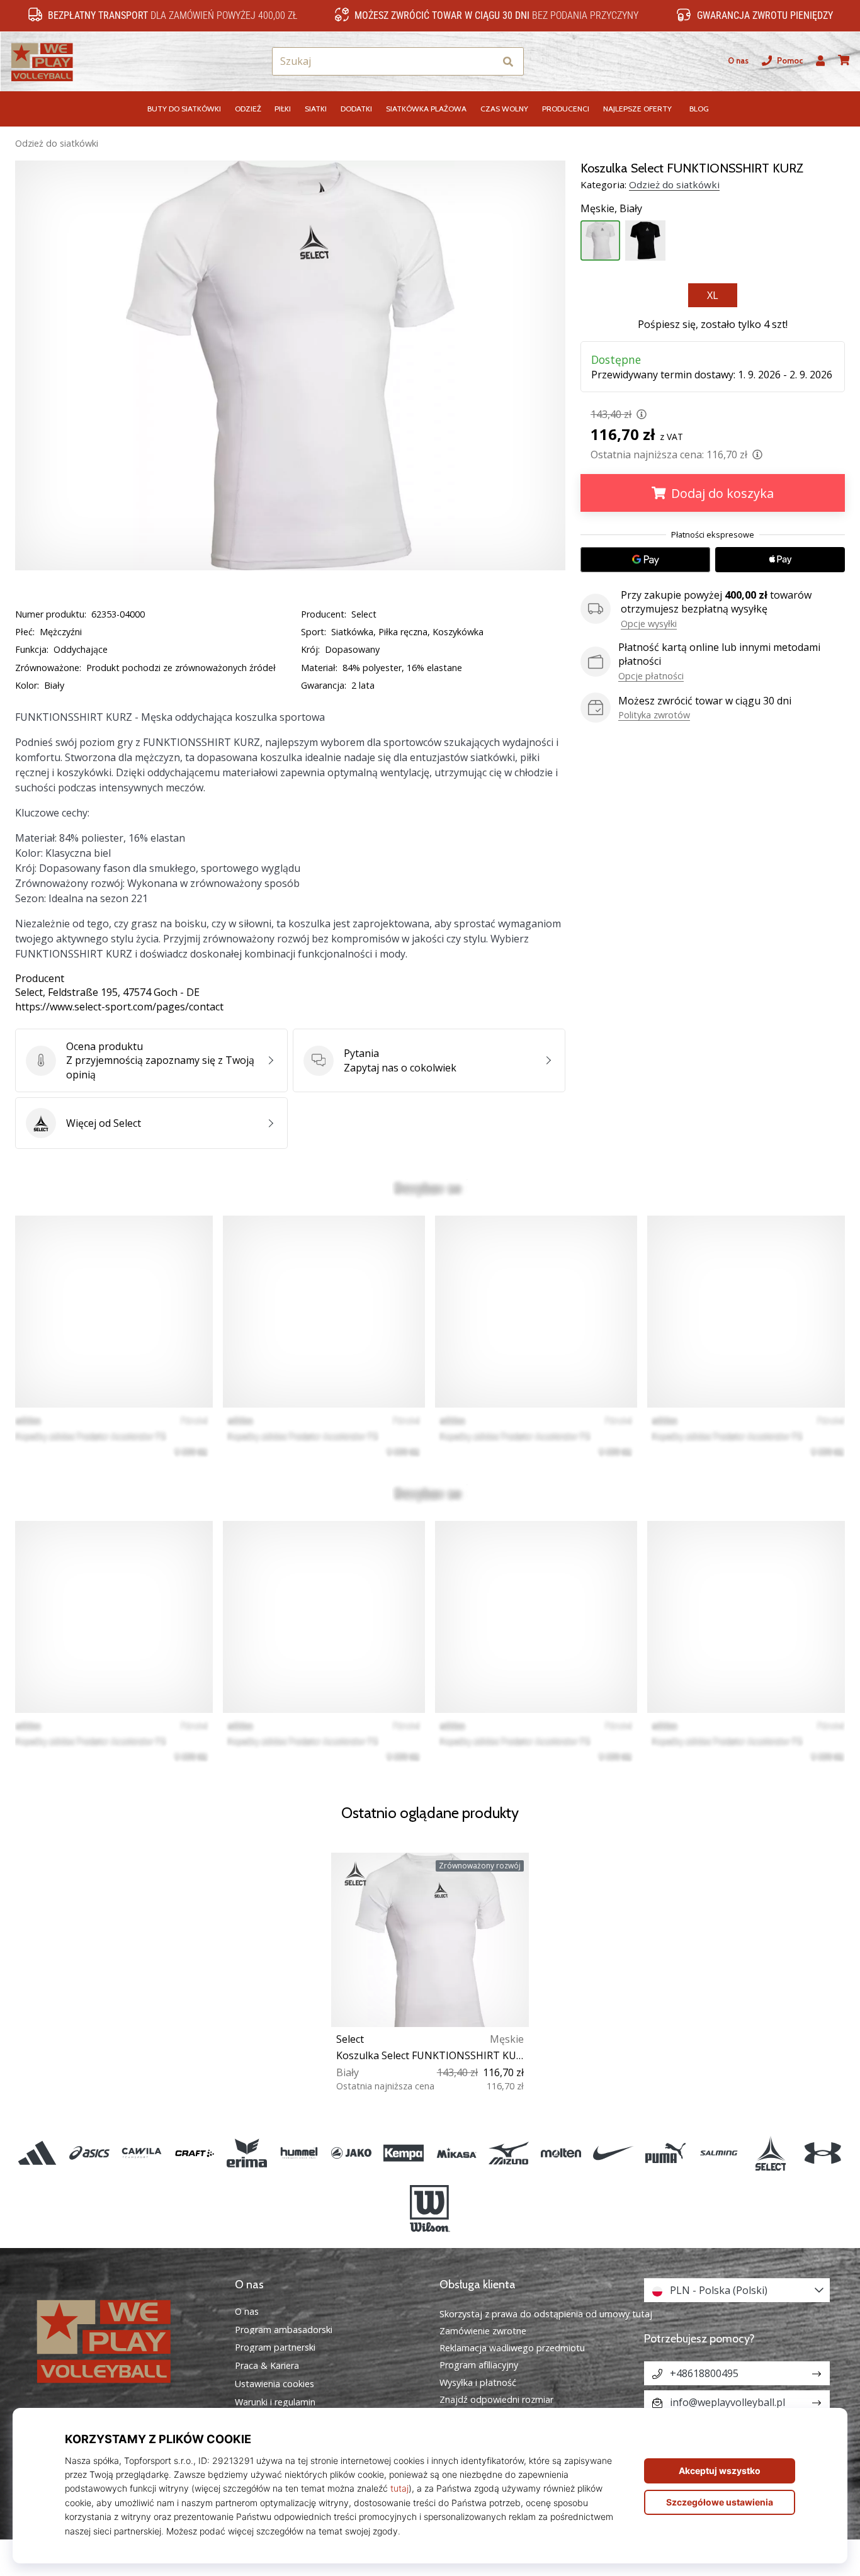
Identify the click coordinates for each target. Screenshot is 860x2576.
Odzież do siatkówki (57, 143)
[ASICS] (90, 2153)
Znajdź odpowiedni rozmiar (496, 2399)
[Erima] (246, 2153)
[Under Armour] (823, 2153)
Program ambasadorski (284, 2330)
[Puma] (666, 2153)
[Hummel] (299, 2153)
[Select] (770, 2153)
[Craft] (194, 2153)
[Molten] (561, 2153)
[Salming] (718, 2153)
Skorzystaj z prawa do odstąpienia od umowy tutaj (546, 2314)
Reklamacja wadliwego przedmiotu (512, 2348)
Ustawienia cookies (274, 2384)
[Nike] (614, 2153)
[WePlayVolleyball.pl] (123, 2340)
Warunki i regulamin (275, 2402)
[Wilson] (430, 2209)
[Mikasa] (456, 2153)
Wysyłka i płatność (478, 2382)
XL (713, 295)
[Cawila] (142, 2153)
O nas (738, 61)
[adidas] (37, 2153)
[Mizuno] (508, 2153)
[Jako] (352, 2153)
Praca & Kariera (267, 2366)
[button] (485, 61)
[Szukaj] (508, 61)
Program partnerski (275, 2347)
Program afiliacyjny (479, 2365)
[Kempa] (404, 2153)
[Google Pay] (645, 560)
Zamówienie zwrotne (483, 2331)
